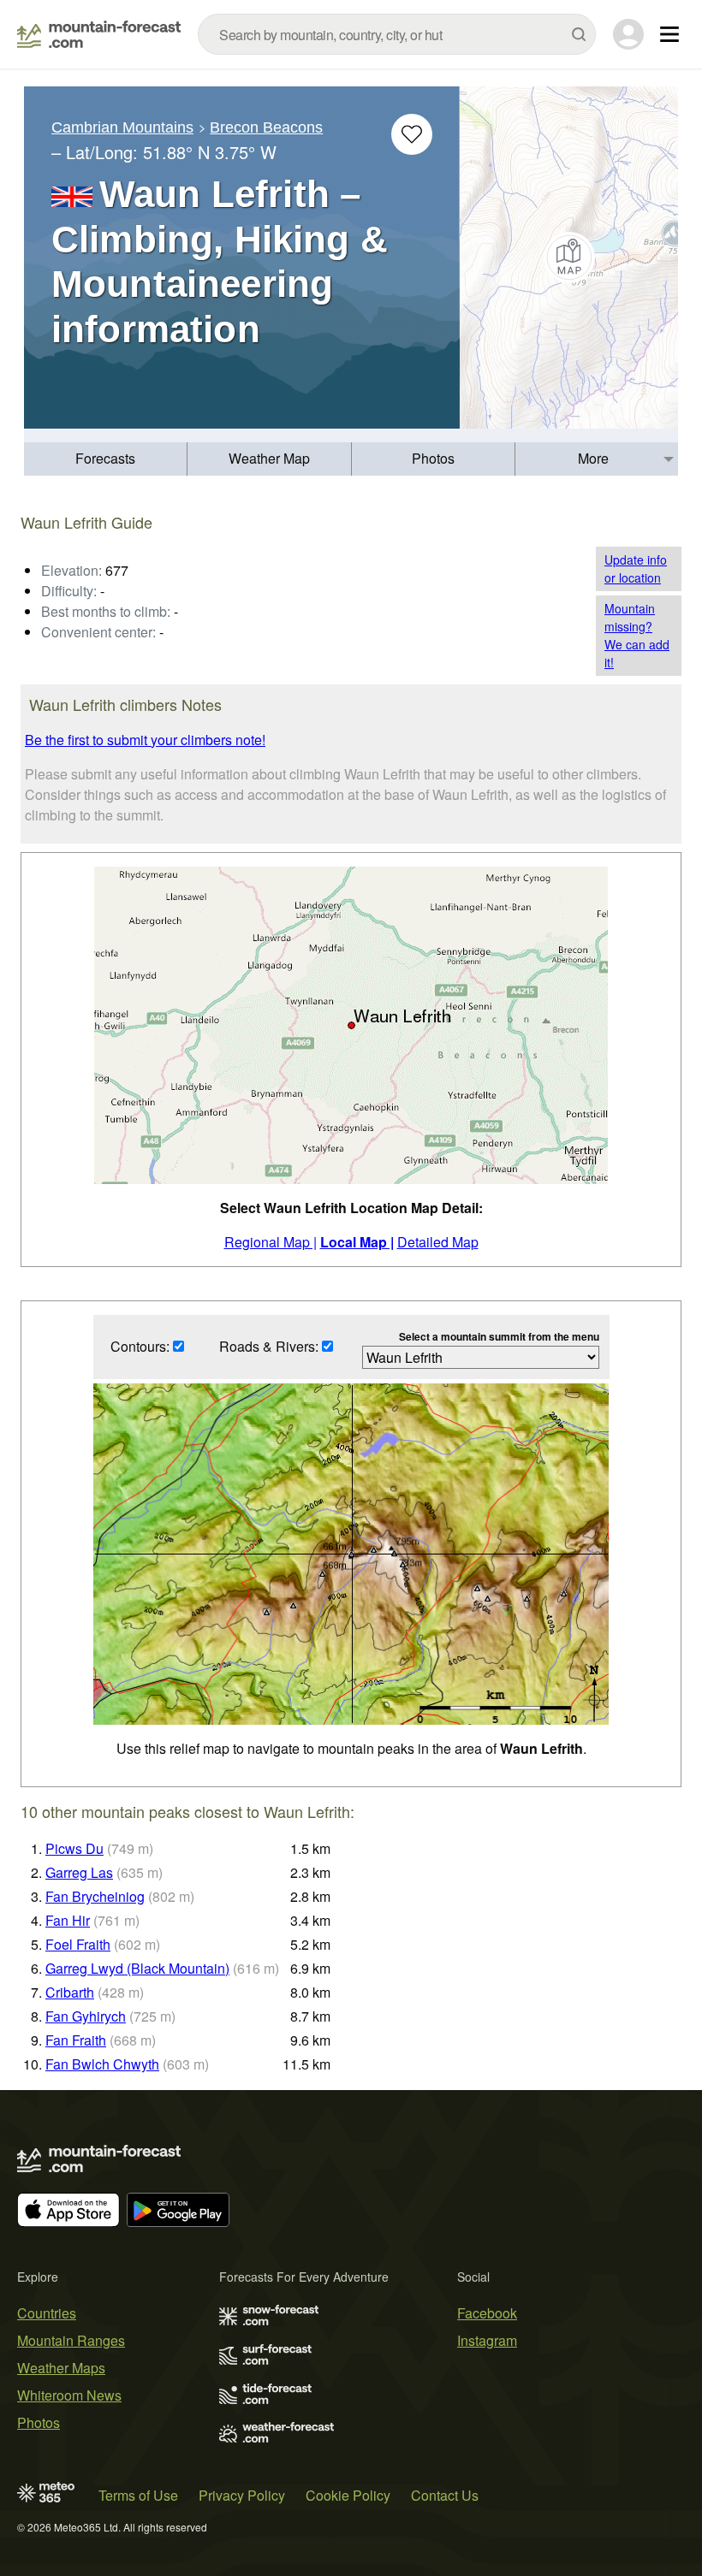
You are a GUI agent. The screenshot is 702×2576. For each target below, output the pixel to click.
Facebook (487, 2313)
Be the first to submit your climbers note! (145, 740)
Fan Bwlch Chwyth (102, 2064)
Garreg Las (79, 1872)
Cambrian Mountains (122, 127)
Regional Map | (271, 1242)
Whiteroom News (69, 2395)
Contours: (142, 1346)
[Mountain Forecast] (99, 34)
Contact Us (445, 2495)
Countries (47, 2313)
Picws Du (74, 1848)
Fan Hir (68, 1920)
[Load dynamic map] (569, 258)
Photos (433, 458)
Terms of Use (138, 2495)
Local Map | (357, 1242)
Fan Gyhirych (86, 2016)
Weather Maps (61, 2368)
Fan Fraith (76, 2040)
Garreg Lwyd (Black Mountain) (137, 1968)
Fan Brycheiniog (95, 1896)
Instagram (487, 2340)
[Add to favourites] (412, 134)
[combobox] (397, 34)
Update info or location (636, 568)
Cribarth (70, 1992)
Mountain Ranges (71, 2340)
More (593, 458)
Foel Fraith (78, 1944)
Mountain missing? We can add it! (637, 635)
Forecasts (105, 458)
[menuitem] (106, 459)
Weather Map (269, 458)
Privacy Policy (242, 2495)
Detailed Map (438, 1242)
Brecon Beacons (266, 127)
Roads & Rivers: (271, 1346)
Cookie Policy (348, 2495)
